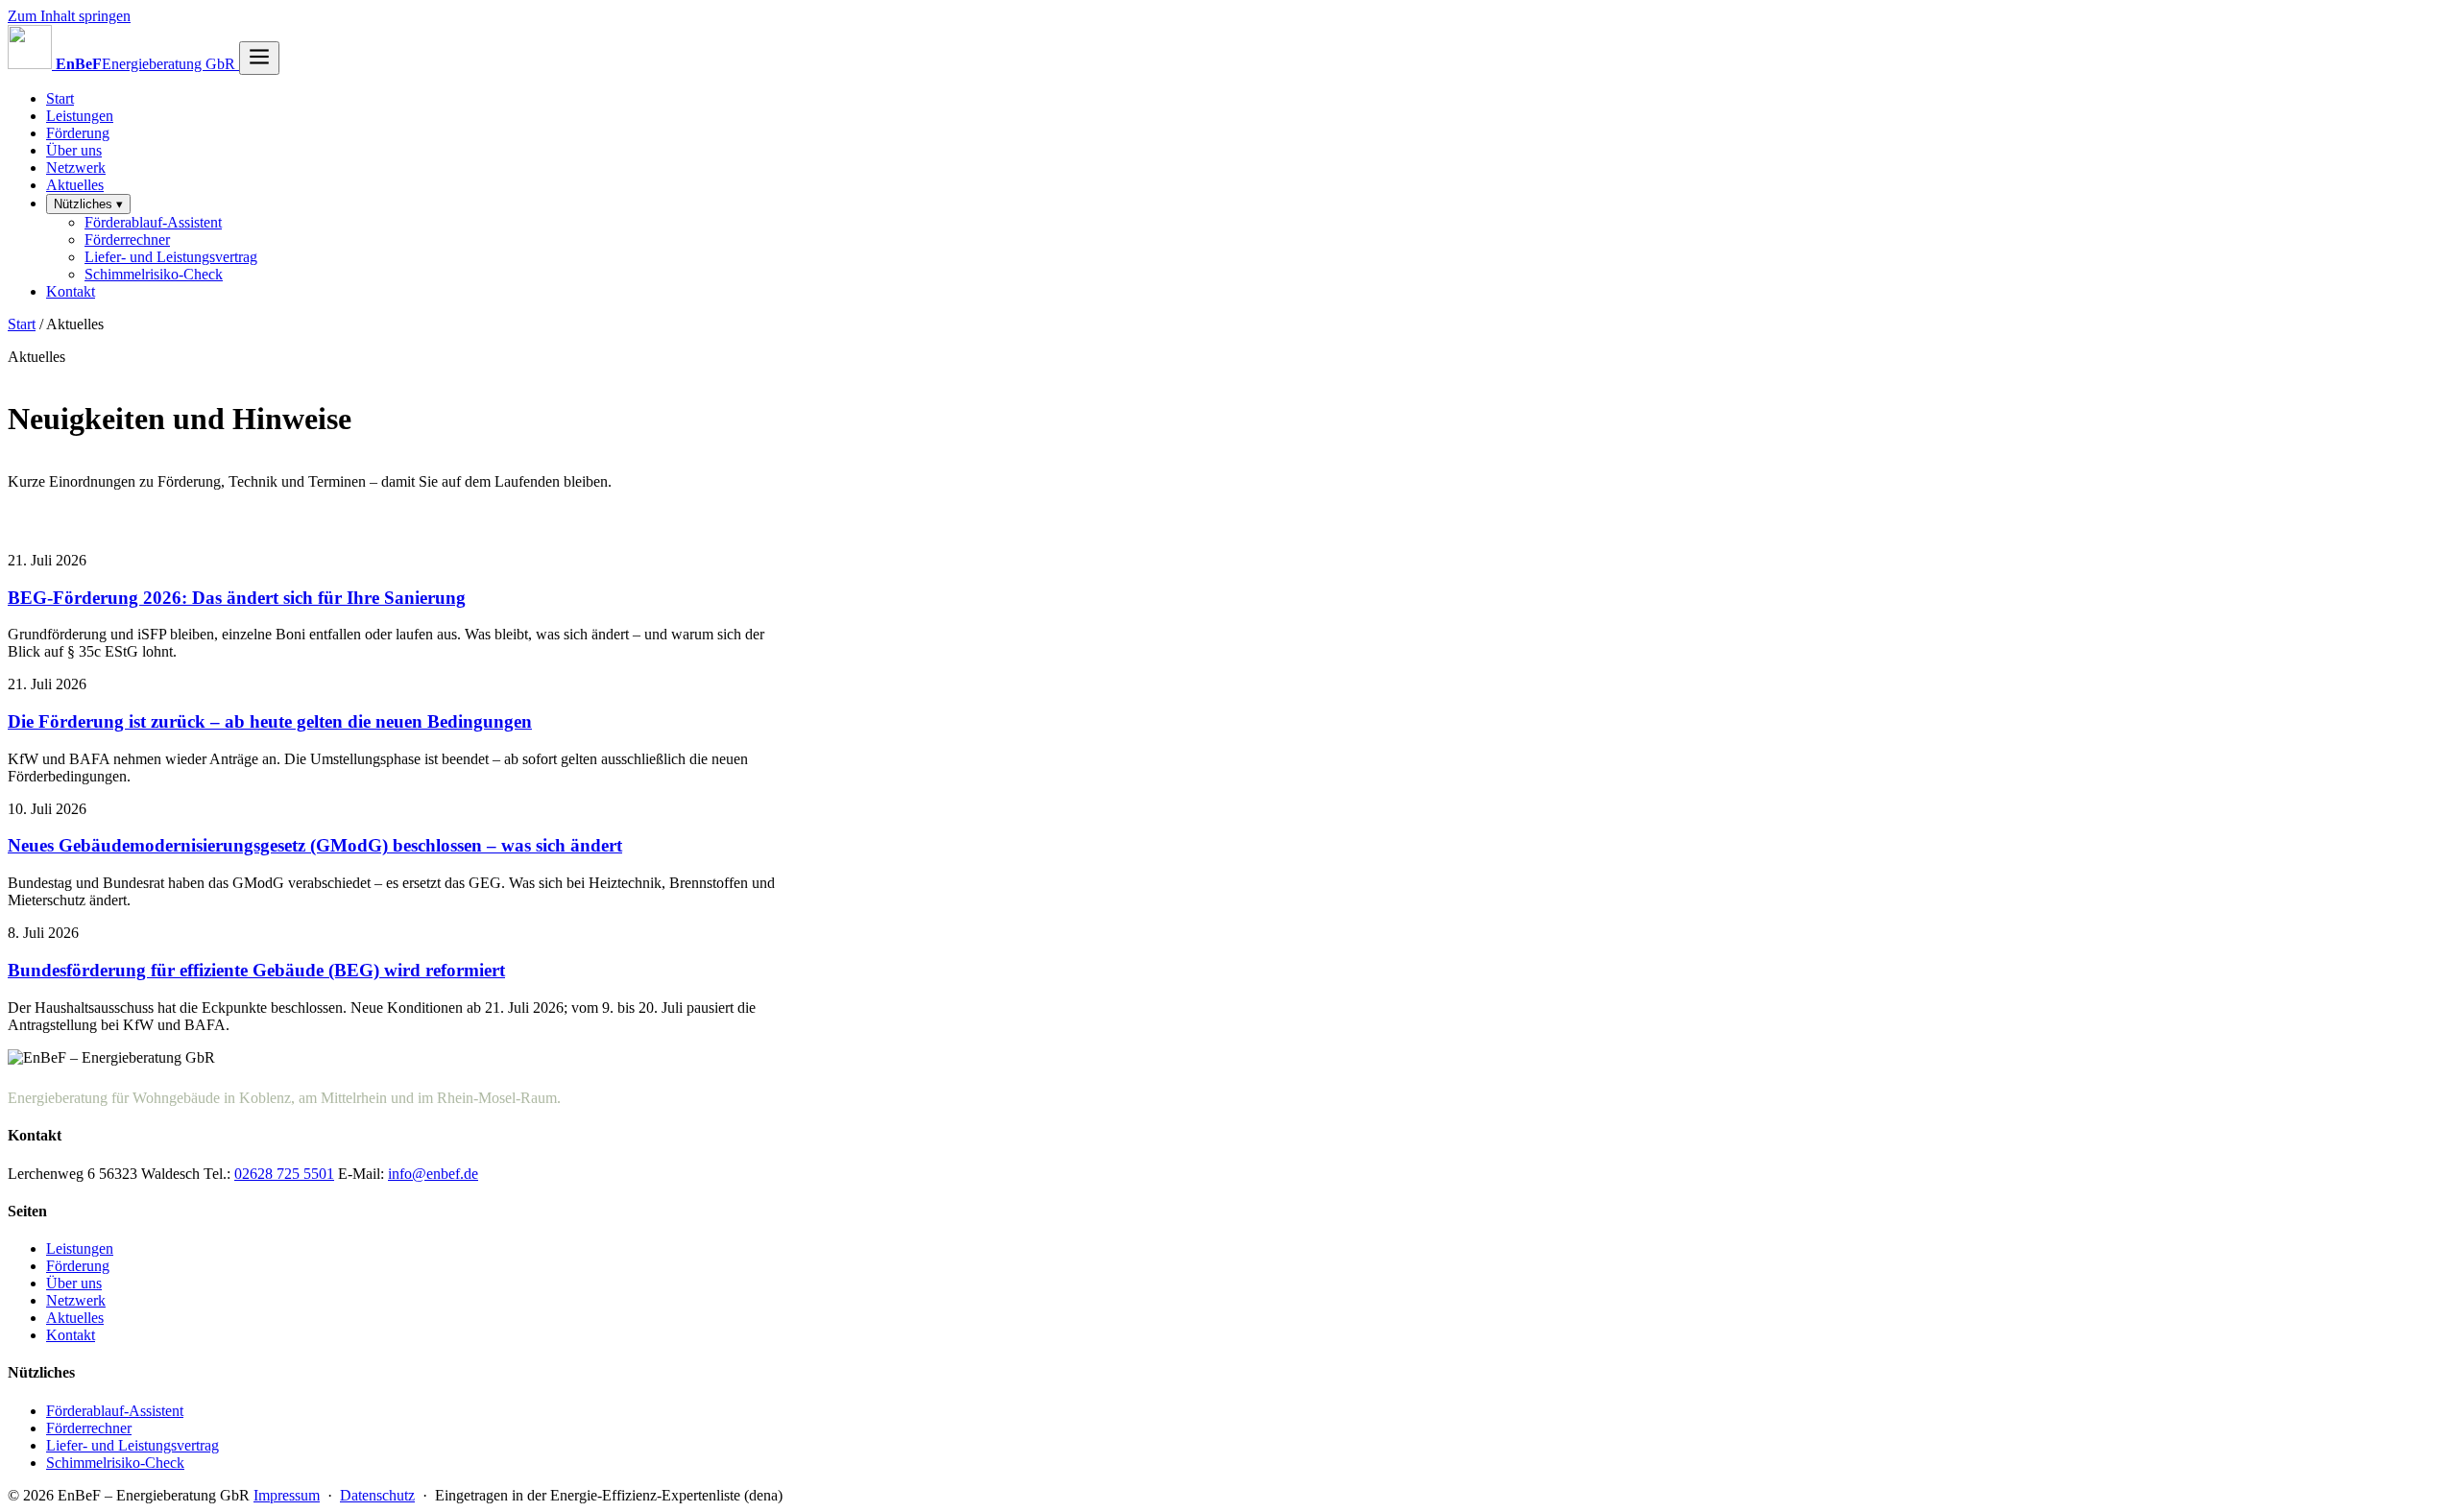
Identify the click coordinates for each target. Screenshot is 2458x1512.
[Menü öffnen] (259, 58)
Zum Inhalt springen (69, 16)
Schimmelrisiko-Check (154, 274)
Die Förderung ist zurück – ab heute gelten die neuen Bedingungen (270, 721)
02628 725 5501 (284, 1174)
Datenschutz (377, 1495)
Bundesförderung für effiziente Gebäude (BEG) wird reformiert (256, 970)
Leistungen (80, 116)
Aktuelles (75, 185)
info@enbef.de (433, 1174)
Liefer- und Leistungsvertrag (171, 257)
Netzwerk (76, 168)
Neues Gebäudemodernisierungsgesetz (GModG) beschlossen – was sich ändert (315, 845)
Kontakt (71, 291)
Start (60, 98)
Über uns (74, 150)
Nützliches (88, 204)
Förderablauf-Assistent (153, 222)
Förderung (78, 133)
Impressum (287, 1495)
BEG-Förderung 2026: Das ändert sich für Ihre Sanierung (237, 598)
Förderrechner (127, 240)
